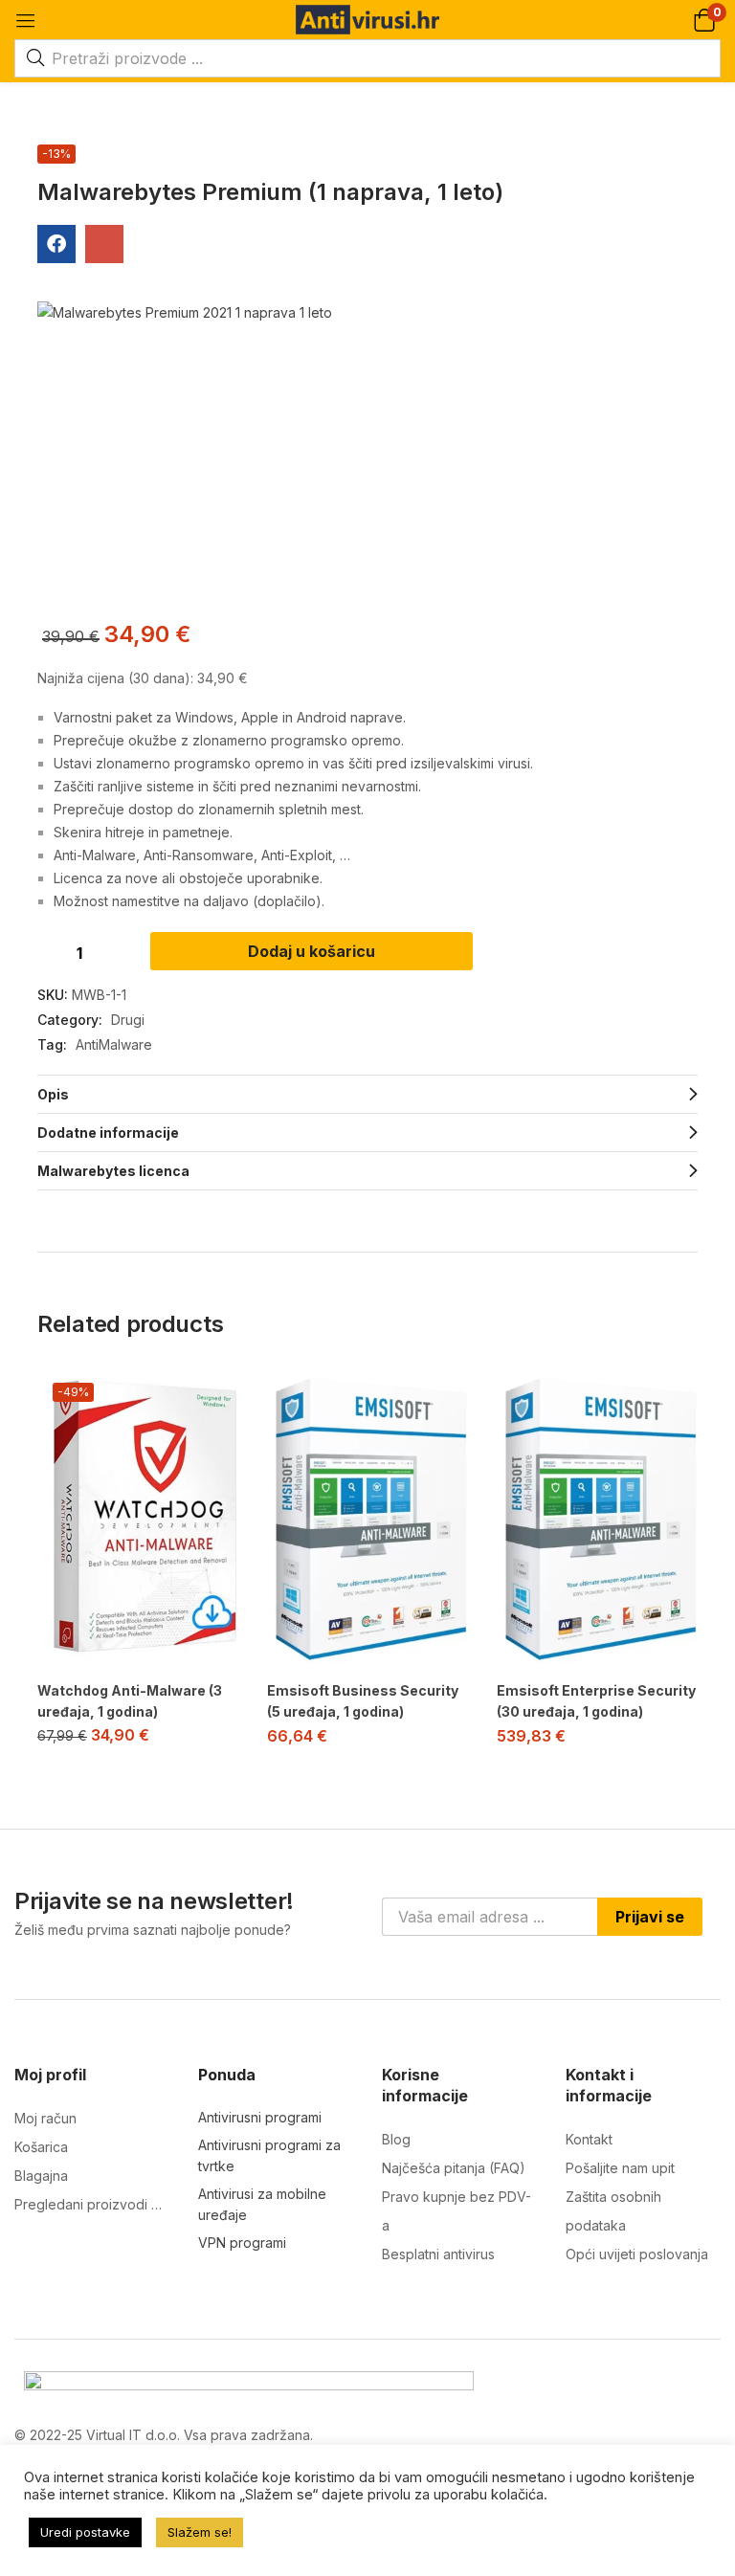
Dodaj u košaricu (312, 951)
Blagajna (41, 2176)
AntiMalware (114, 1044)
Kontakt (589, 2139)
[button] (704, 20)
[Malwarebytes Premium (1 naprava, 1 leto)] (56, 244)
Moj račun (45, 2118)
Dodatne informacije (108, 1133)
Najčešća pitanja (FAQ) (454, 2168)
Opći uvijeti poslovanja (637, 2254)
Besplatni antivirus (438, 2254)
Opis (53, 1094)
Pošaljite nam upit (620, 2168)
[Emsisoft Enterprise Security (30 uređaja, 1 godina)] (597, 1518)
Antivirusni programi (260, 2117)
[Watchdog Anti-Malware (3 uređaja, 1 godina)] (138, 1518)
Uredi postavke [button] (85, 2532)
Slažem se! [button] (200, 2532)
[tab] (367, 1094)
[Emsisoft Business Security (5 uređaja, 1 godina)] (367, 1518)
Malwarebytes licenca (113, 1171)
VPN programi (242, 2243)
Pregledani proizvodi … (88, 2204)
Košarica (41, 2147)
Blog (396, 2139)
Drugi (128, 1020)
